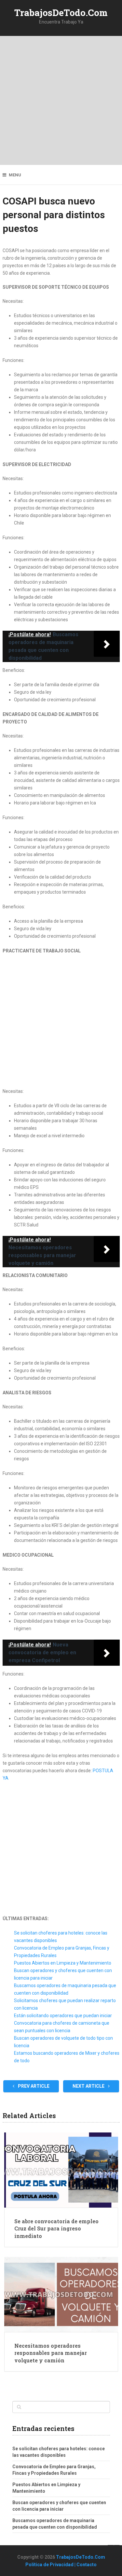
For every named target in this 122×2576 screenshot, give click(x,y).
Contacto (87, 2565)
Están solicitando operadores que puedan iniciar (63, 2016)
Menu (15, 175)
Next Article (89, 2086)
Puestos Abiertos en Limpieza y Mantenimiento (63, 1963)
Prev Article (33, 2086)
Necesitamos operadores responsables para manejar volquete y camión (51, 2353)
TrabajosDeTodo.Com (61, 13)
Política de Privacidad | (51, 2565)
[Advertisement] (61, 100)
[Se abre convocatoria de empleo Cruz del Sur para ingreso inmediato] (61, 2170)
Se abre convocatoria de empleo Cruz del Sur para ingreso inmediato (56, 2228)
